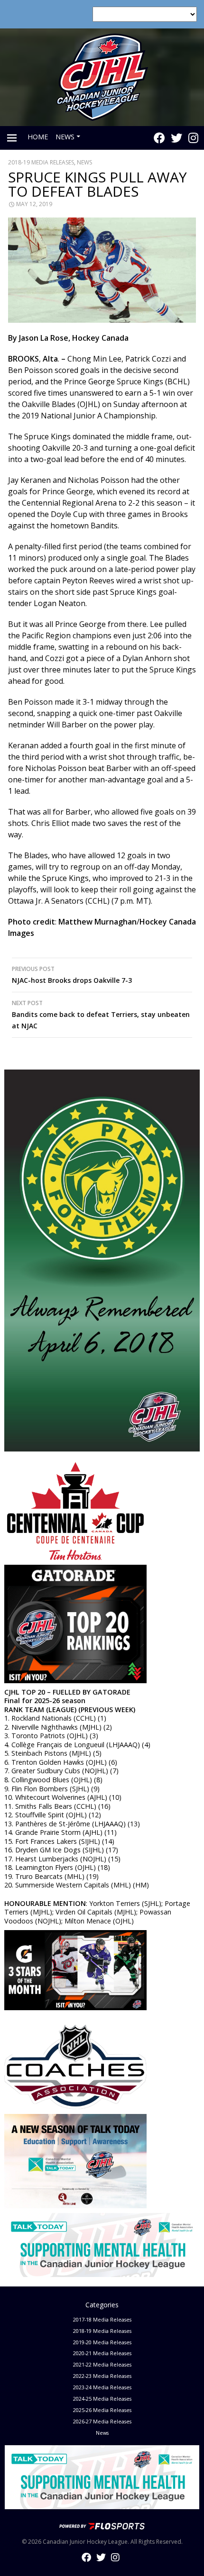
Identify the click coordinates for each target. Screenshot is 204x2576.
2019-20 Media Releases (102, 2342)
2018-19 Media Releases (41, 162)
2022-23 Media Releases (102, 2376)
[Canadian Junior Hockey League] (102, 76)
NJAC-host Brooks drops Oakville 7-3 (72, 975)
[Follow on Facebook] (159, 138)
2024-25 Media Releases (102, 2399)
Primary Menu (12, 138)
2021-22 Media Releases (102, 2364)
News (84, 162)
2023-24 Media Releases (102, 2387)
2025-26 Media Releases (102, 2410)
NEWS (65, 137)
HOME (38, 137)
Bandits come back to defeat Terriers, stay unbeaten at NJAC (101, 1015)
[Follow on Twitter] (176, 138)
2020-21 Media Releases (102, 2353)
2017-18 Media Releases (102, 2319)
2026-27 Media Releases (102, 2421)
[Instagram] (193, 138)
